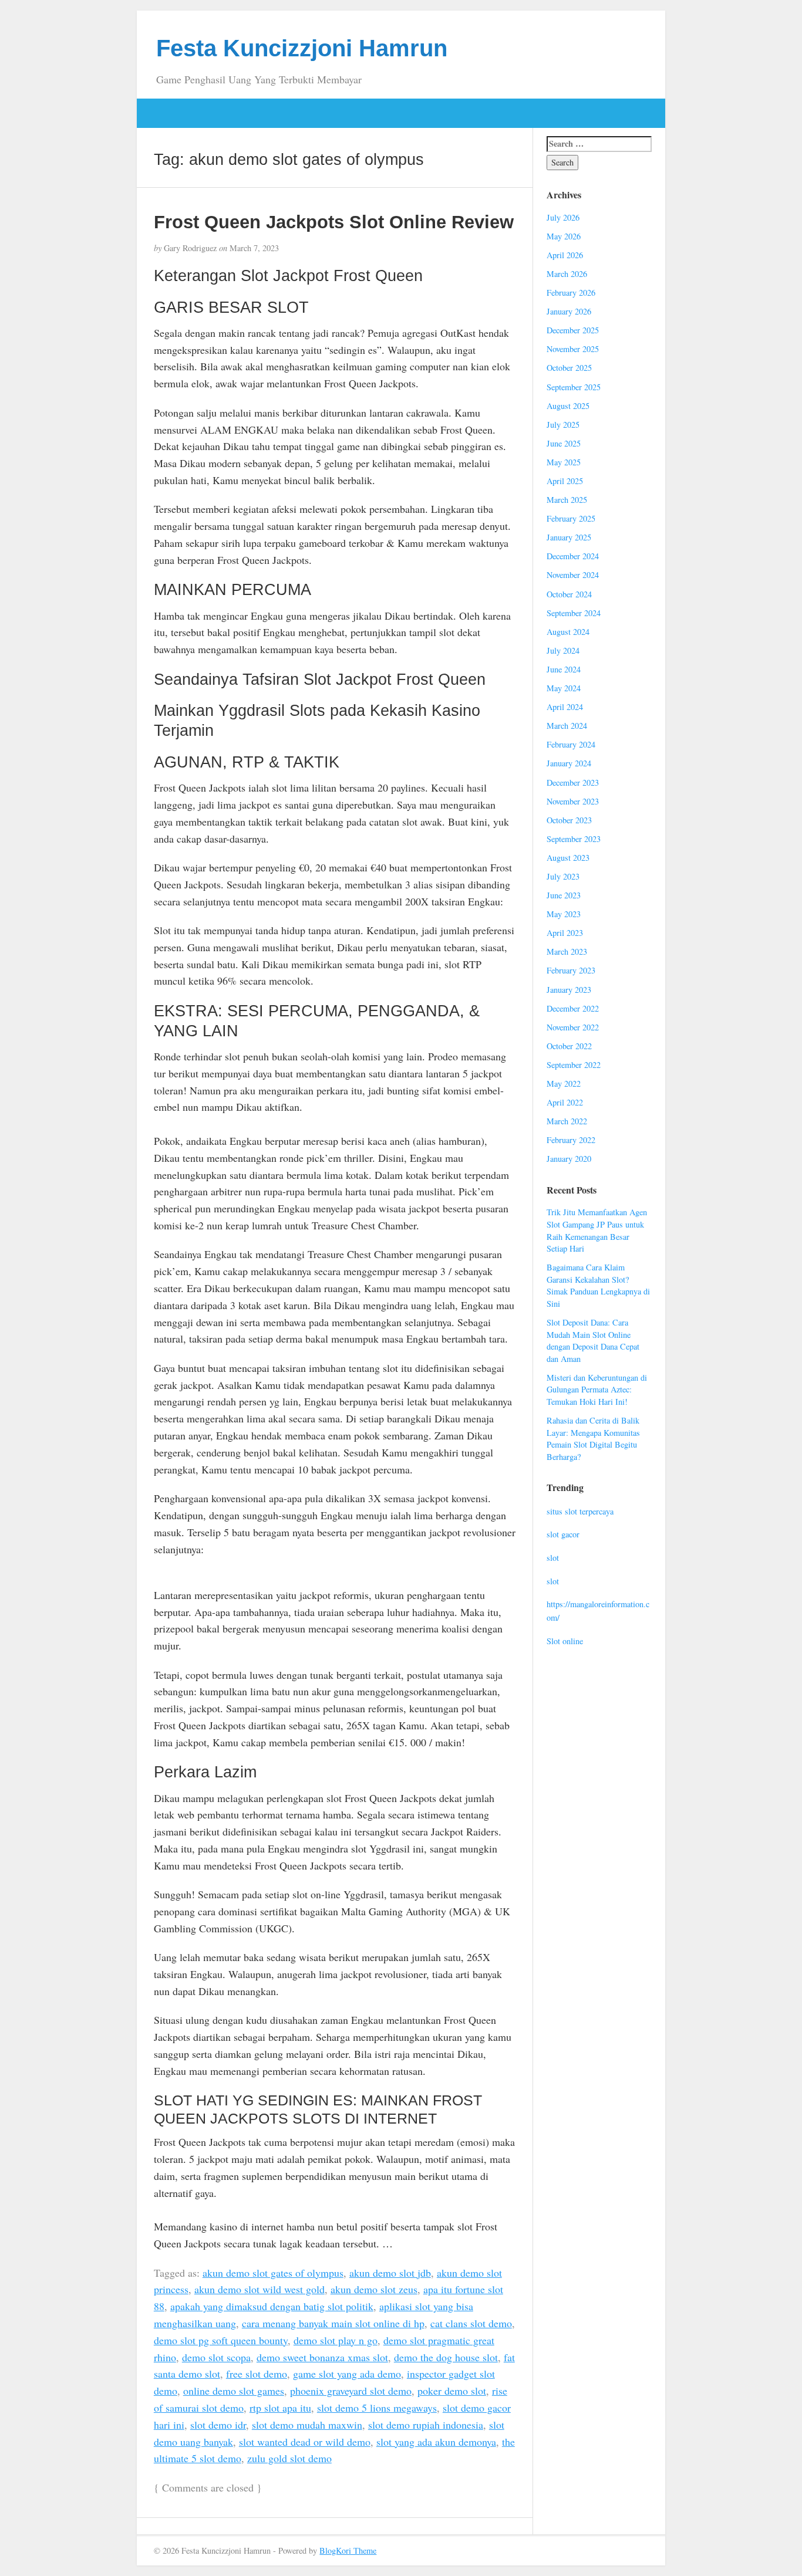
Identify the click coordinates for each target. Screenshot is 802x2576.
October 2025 (569, 368)
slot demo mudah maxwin (307, 2425)
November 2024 (573, 575)
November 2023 (573, 801)
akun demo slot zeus (374, 2289)
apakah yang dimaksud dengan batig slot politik (272, 2306)
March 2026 (567, 274)
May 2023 (564, 914)
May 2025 (564, 462)
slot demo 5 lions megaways (377, 2408)
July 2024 (563, 650)
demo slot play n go (336, 2340)
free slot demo (257, 2374)
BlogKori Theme (348, 2550)
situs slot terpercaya (580, 1511)
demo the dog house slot (446, 2357)
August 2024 (568, 632)
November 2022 (573, 1027)
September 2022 (574, 1065)
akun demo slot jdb (390, 2273)
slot (553, 1558)
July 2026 (563, 217)
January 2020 (569, 1159)
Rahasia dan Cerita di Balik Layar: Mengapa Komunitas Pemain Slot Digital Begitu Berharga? (593, 1439)
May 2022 (564, 1084)
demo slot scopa (216, 2357)
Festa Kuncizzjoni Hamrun (302, 48)
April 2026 (565, 255)
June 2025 (564, 443)
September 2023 (574, 839)
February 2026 (571, 293)
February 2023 (571, 970)
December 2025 (573, 330)
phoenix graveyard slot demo (351, 2391)
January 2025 (569, 537)
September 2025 (574, 387)
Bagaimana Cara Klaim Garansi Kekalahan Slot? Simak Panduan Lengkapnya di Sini (598, 1285)
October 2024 (569, 594)
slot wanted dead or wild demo (305, 2442)
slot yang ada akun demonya (436, 2442)
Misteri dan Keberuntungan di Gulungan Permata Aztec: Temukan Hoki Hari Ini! (597, 1390)
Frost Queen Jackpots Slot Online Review (334, 222)
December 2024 (573, 556)
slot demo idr (218, 2425)
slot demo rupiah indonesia (426, 2425)
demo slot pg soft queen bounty (221, 2340)
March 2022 (567, 1121)
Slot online (565, 1641)
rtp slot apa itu (280, 2408)
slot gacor (563, 1534)
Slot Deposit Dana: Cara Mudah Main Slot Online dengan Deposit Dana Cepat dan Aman (593, 1341)
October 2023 (569, 820)
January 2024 (569, 763)
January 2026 (569, 311)
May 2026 (564, 236)
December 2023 (573, 782)
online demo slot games (234, 2391)
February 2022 (571, 1140)
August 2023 (568, 858)
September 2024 (574, 613)
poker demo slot (452, 2391)
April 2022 (565, 1102)
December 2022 (573, 1008)
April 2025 (565, 481)
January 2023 (569, 990)
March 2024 (567, 726)
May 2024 (564, 688)
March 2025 (567, 500)
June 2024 (564, 669)
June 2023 (564, 895)
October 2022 (569, 1046)
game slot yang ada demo (347, 2374)
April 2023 (565, 933)
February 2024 (571, 744)
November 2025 (573, 349)
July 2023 (563, 876)
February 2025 (571, 518)
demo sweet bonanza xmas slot (322, 2357)
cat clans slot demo (471, 2323)
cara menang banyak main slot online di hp (333, 2323)
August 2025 (568, 406)
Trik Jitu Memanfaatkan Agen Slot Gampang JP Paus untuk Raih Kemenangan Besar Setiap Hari (597, 1230)
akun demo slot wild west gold (260, 2289)
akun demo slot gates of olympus (273, 2273)
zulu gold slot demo (289, 2458)
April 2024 (565, 707)
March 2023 (567, 951)
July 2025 (563, 425)
